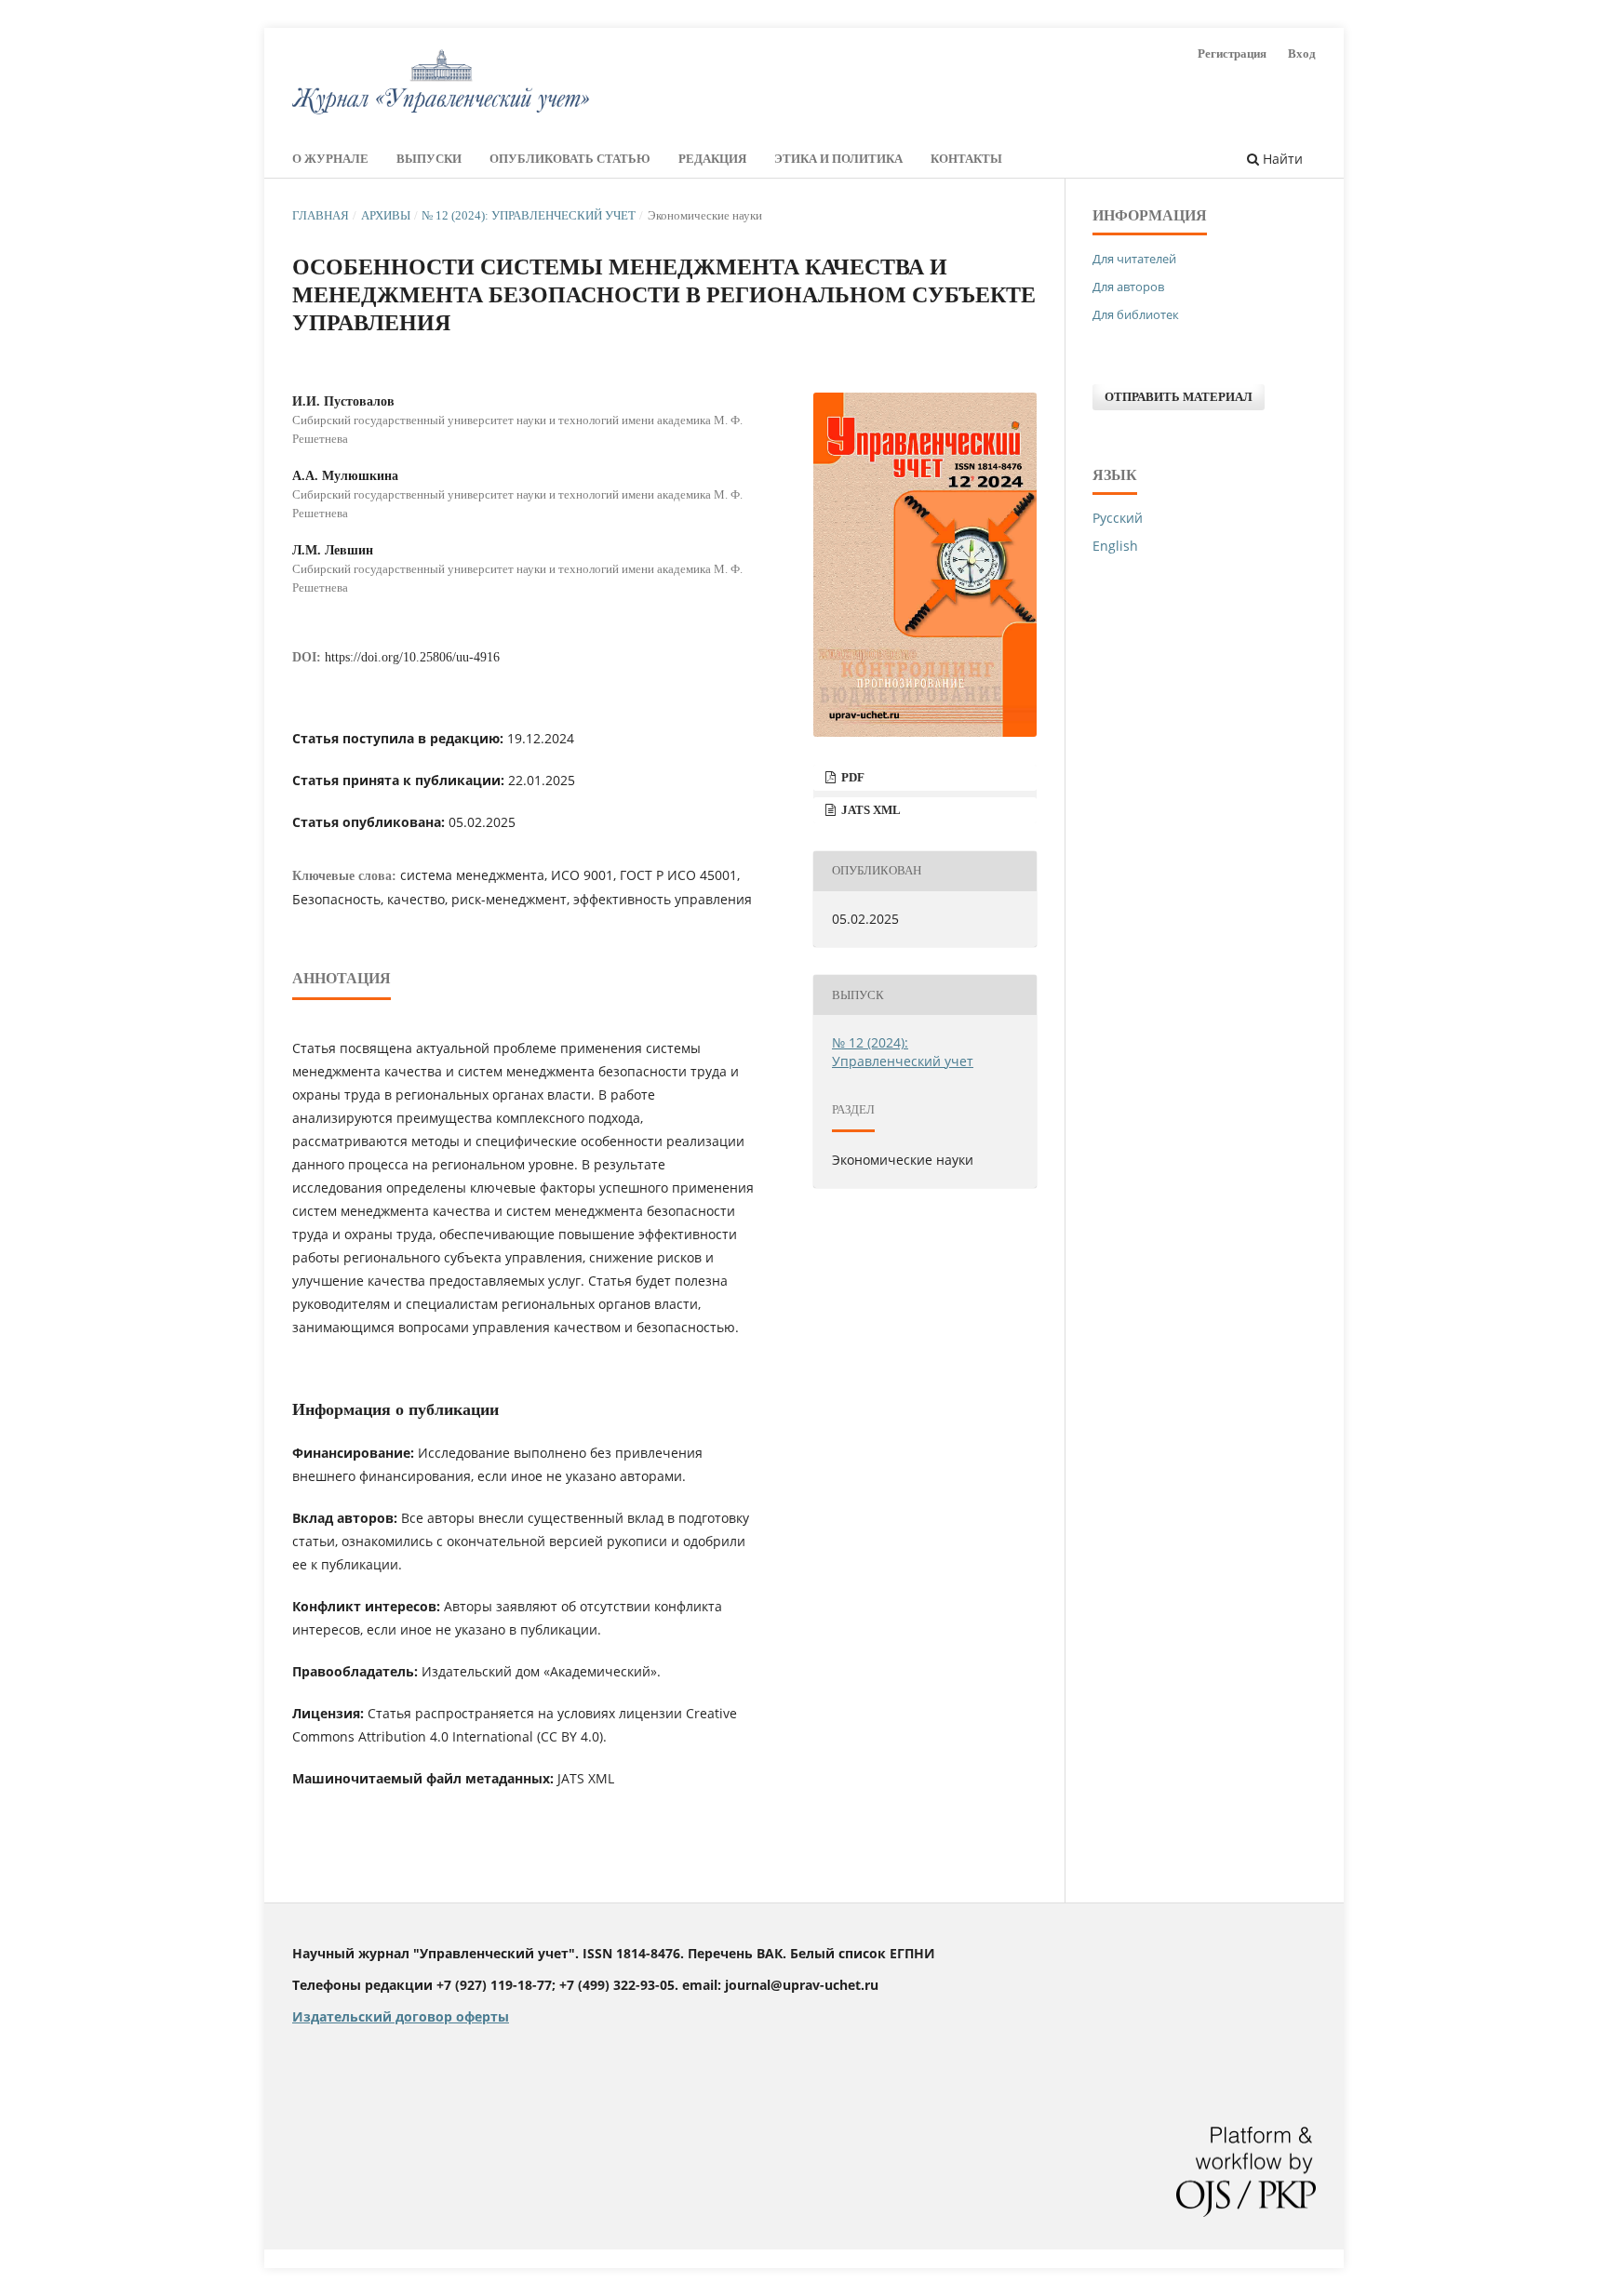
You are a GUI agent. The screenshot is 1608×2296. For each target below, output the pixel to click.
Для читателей (1134, 259)
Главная (321, 215)
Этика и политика (838, 159)
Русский (1118, 518)
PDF (851, 777)
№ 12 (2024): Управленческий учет (529, 215)
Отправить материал (1179, 397)
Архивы (386, 215)
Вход (1302, 53)
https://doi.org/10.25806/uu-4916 (412, 657)
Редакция (712, 159)
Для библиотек (1136, 314)
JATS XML (870, 810)
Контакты (966, 159)
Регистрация (1232, 53)
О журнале (330, 159)
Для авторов (1128, 287)
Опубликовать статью (570, 159)
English (1115, 546)
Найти (1281, 159)
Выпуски (429, 159)
